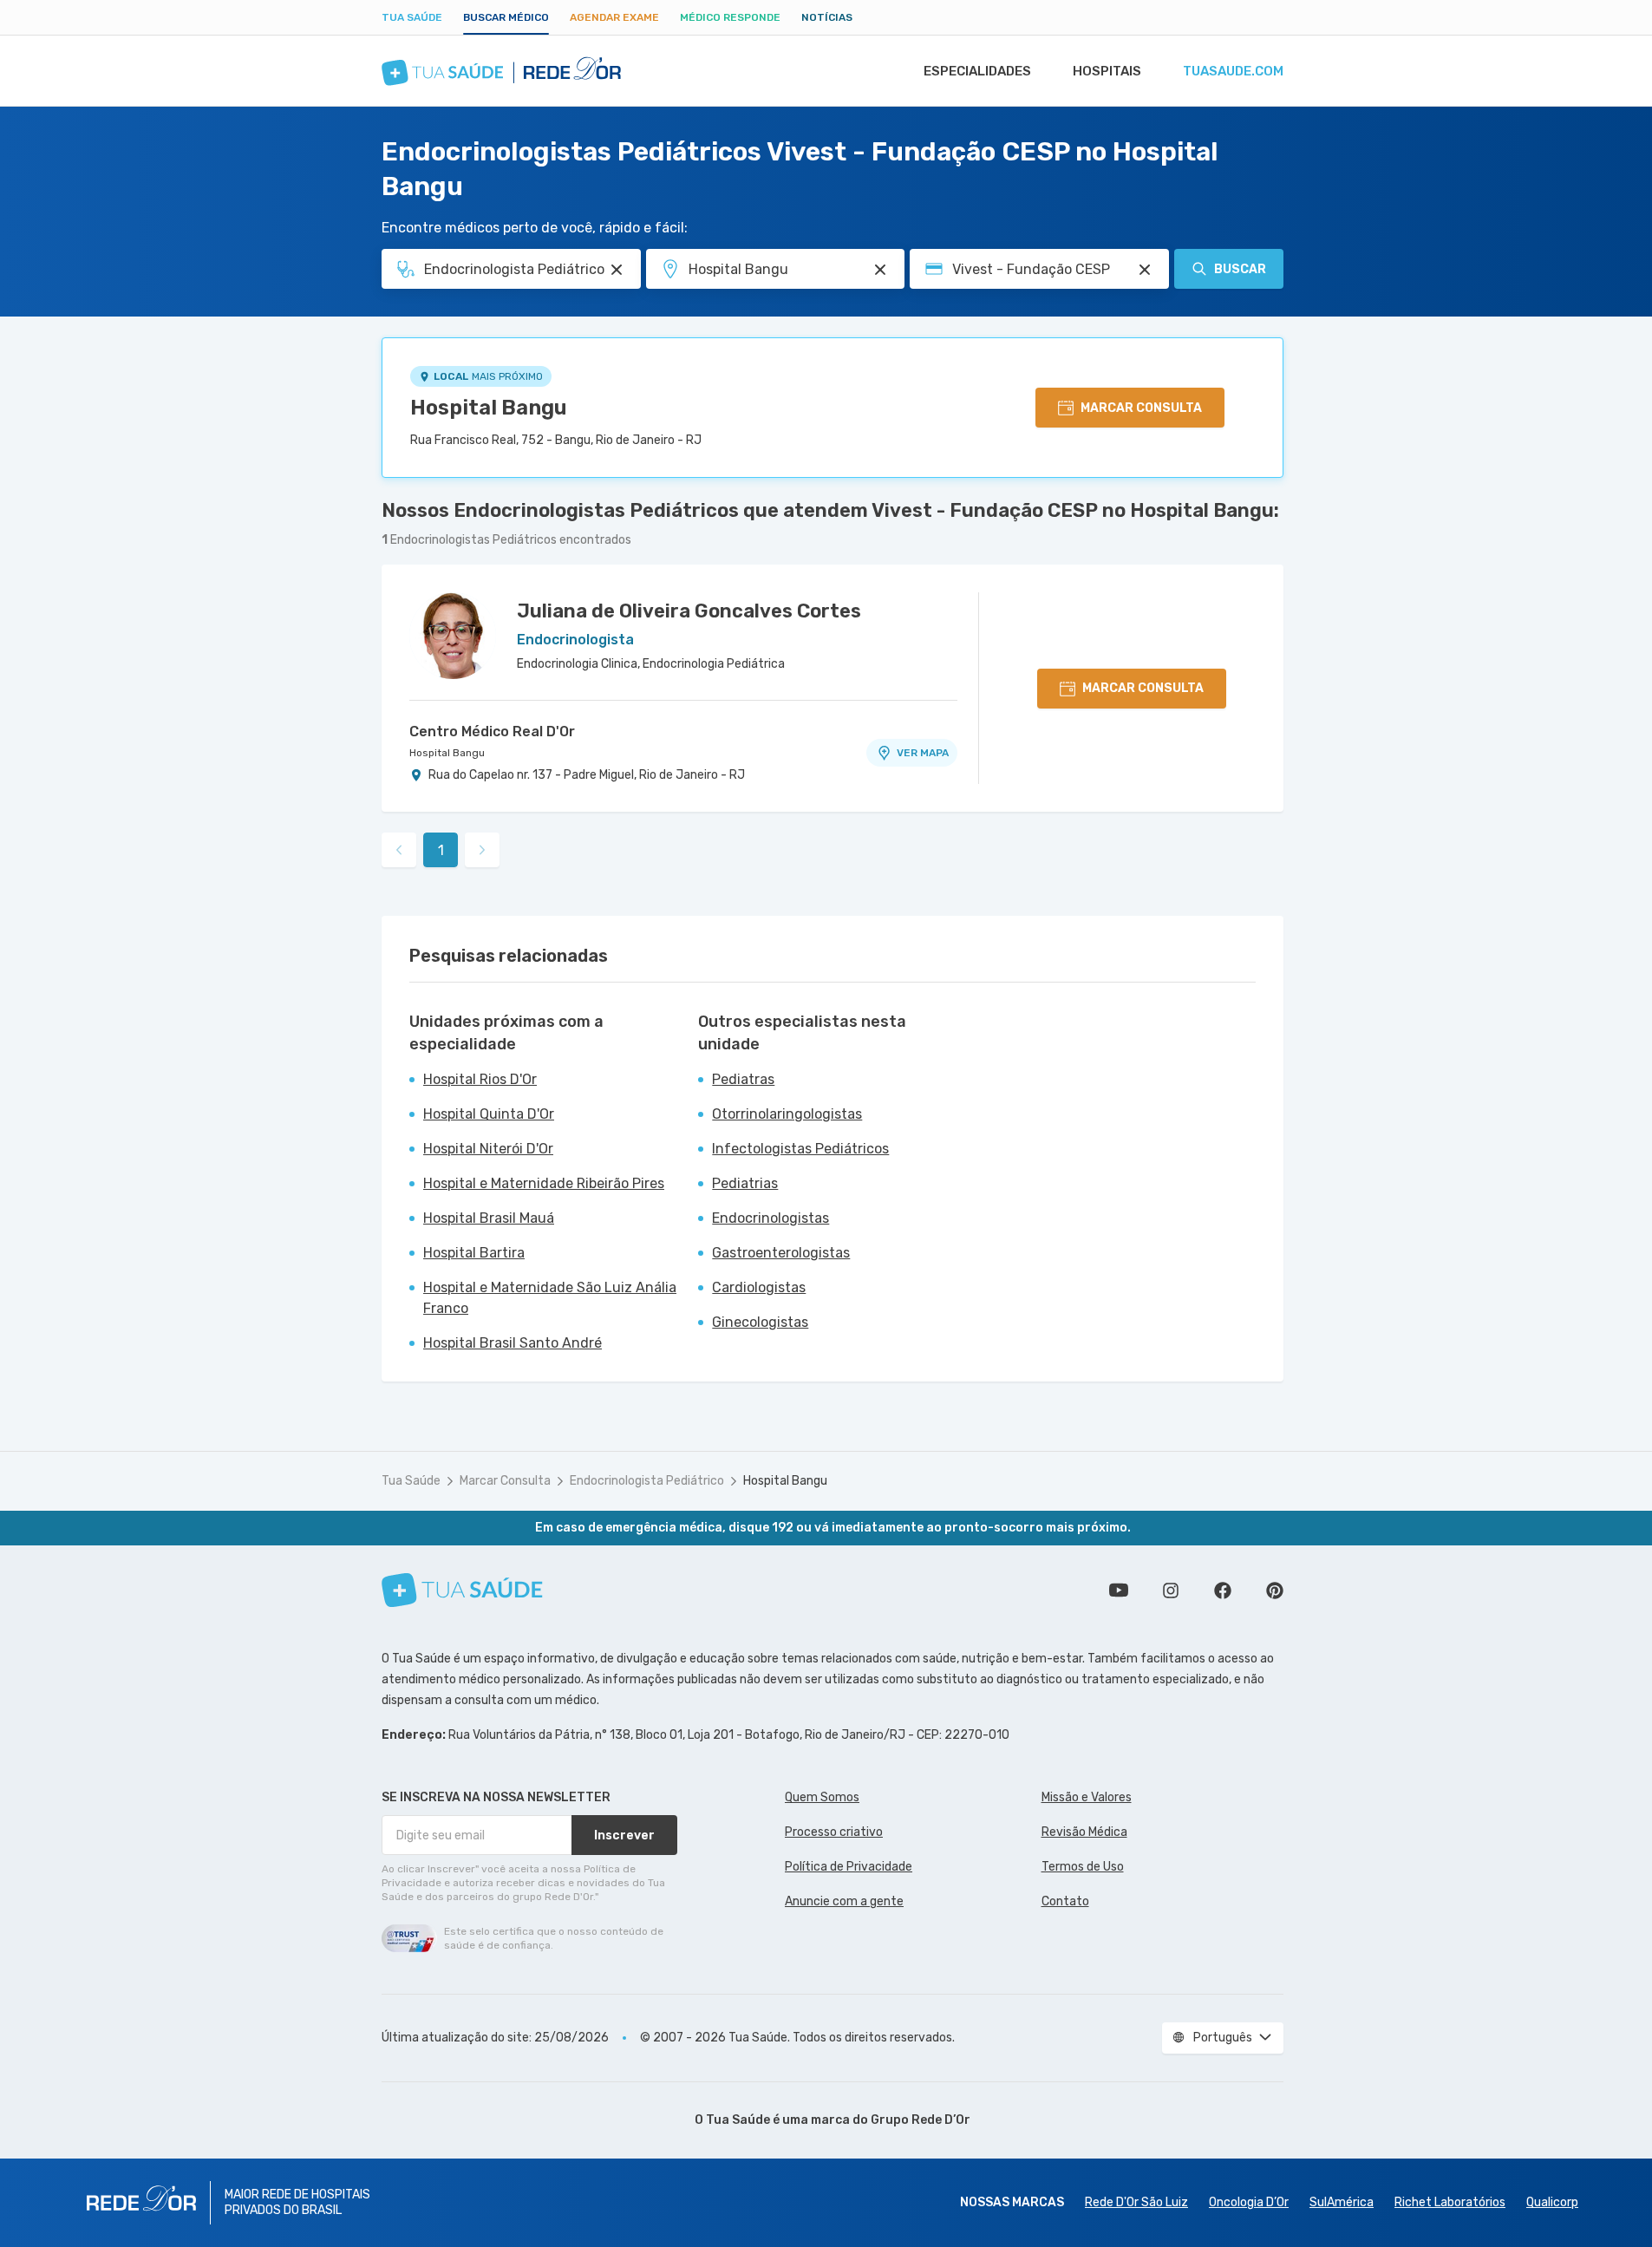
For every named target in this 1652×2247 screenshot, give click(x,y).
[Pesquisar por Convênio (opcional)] (1145, 270)
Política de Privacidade (849, 1867)
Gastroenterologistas (781, 1253)
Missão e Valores (1087, 1797)
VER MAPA (923, 753)
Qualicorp (1552, 2202)
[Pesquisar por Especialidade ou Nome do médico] (617, 270)
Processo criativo (834, 1832)
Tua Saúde (412, 17)
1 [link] (441, 850)
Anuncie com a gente (844, 1901)
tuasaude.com (1233, 71)
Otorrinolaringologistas (787, 1114)
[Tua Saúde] (462, 1590)
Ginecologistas (760, 1322)
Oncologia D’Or (1249, 2202)
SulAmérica (1342, 2202)
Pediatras (743, 1079)
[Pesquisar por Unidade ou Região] (880, 270)
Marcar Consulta (505, 1481)
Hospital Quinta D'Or (489, 1114)
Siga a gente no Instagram (1171, 1591)
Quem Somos (822, 1797)
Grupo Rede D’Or (921, 2120)
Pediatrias (745, 1183)
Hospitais (1107, 71)
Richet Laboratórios (1450, 2202)
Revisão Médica (1084, 1832)
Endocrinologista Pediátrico (647, 1481)
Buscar (1240, 269)
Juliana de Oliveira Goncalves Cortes (689, 611)
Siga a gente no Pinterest (1275, 1591)
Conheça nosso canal (1119, 1591)
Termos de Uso (1083, 1867)
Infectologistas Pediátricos (800, 1149)
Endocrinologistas (770, 1218)
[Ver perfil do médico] (453, 636)
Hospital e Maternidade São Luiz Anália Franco (550, 1298)
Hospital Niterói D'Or (488, 1149)
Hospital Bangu (489, 408)
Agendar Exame (614, 17)
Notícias (827, 17)
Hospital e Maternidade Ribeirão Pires (544, 1183)
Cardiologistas (759, 1287)
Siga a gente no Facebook (1223, 1591)
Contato (1065, 1901)
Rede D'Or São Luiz (1136, 2202)
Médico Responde (730, 17)
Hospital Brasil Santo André (513, 1343)
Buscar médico (506, 17)
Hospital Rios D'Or (480, 1079)
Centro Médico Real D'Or (492, 732)
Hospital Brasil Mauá (489, 1218)
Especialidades (977, 71)
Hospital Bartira (474, 1253)
